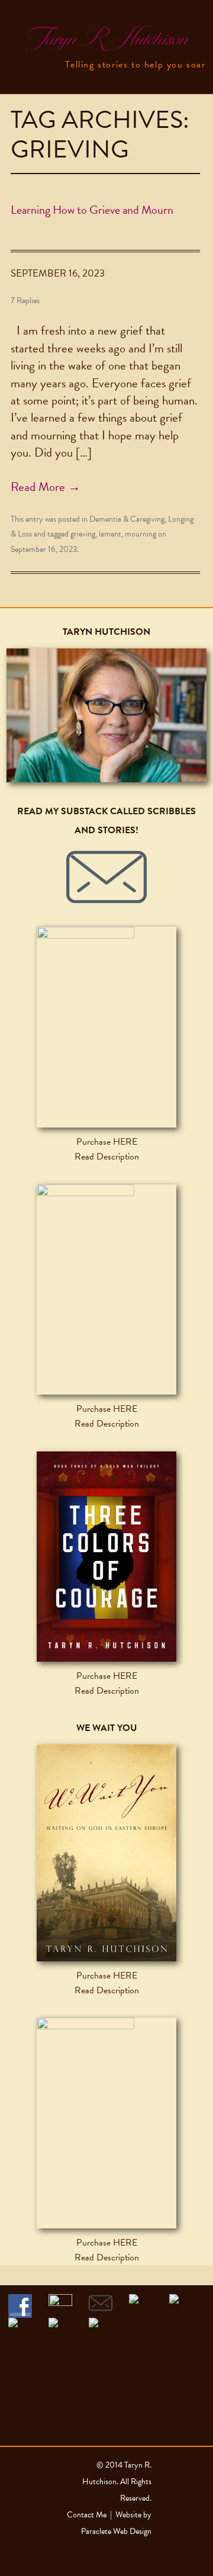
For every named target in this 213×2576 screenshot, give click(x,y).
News (10, 2404)
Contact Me (22, 2440)
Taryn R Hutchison (106, 39)
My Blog (16, 2416)
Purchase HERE (107, 1142)
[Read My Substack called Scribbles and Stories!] (106, 877)
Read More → (46, 487)
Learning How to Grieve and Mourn (92, 210)
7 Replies (25, 301)
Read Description (107, 1157)
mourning (141, 534)
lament (110, 534)
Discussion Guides (34, 2392)
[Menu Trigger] (20, 19)
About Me (19, 2428)
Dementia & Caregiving (127, 519)
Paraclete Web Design (116, 2531)
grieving (83, 534)
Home (12, 2369)
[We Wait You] (106, 1853)
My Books (19, 2381)
